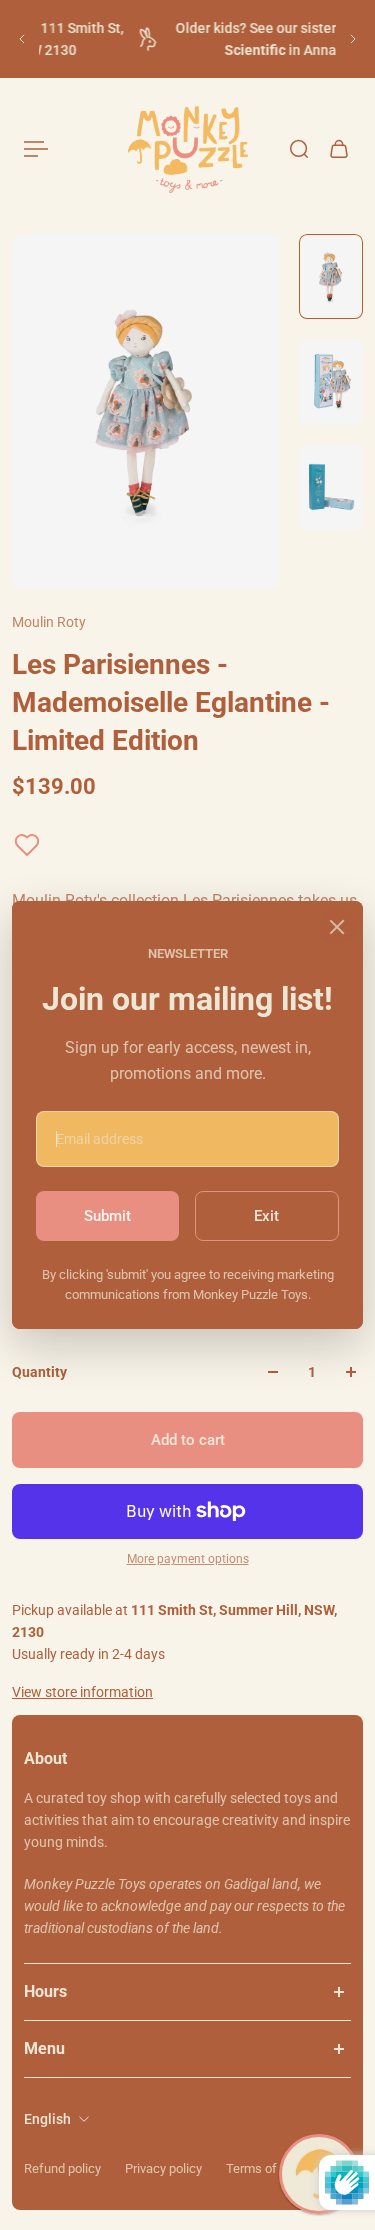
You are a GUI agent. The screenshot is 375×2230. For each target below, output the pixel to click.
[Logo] (188, 149)
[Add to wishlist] (27, 845)
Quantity (39, 1372)
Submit (107, 1216)
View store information (82, 1692)
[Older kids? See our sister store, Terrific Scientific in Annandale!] (190, 39)
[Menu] (36, 149)
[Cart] (339, 149)
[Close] (337, 927)
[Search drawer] (299, 149)
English (47, 2119)
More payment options (188, 1559)
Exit (266, 1216)
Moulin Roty (49, 622)
